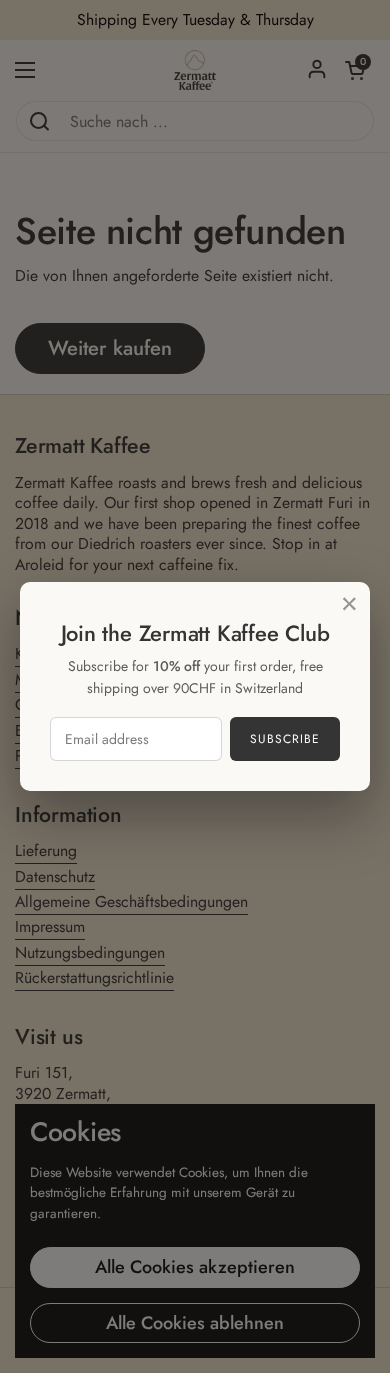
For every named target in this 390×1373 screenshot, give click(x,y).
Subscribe (285, 739)
